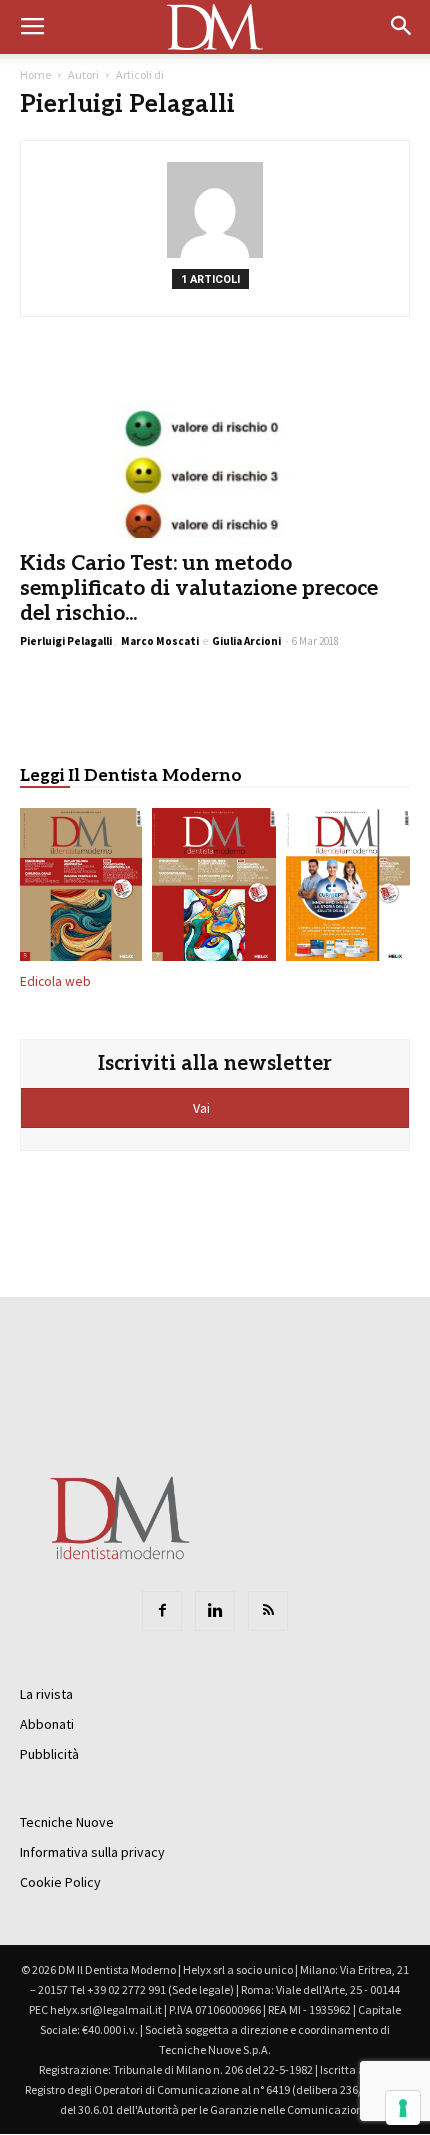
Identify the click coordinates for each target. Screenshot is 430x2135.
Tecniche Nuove (67, 1822)
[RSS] (268, 1611)
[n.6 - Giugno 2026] (348, 889)
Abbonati (47, 1724)
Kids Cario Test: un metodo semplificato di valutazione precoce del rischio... (199, 588)
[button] (402, 27)
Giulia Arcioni (246, 641)
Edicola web (55, 981)
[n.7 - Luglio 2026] (214, 889)
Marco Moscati (160, 641)
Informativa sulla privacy (92, 1852)
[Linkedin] (215, 1611)
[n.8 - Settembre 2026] (81, 889)
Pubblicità (49, 1754)
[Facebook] (162, 1611)
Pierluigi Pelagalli (66, 641)
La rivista (46, 1694)
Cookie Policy (60, 1882)
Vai (203, 1108)
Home (35, 74)
